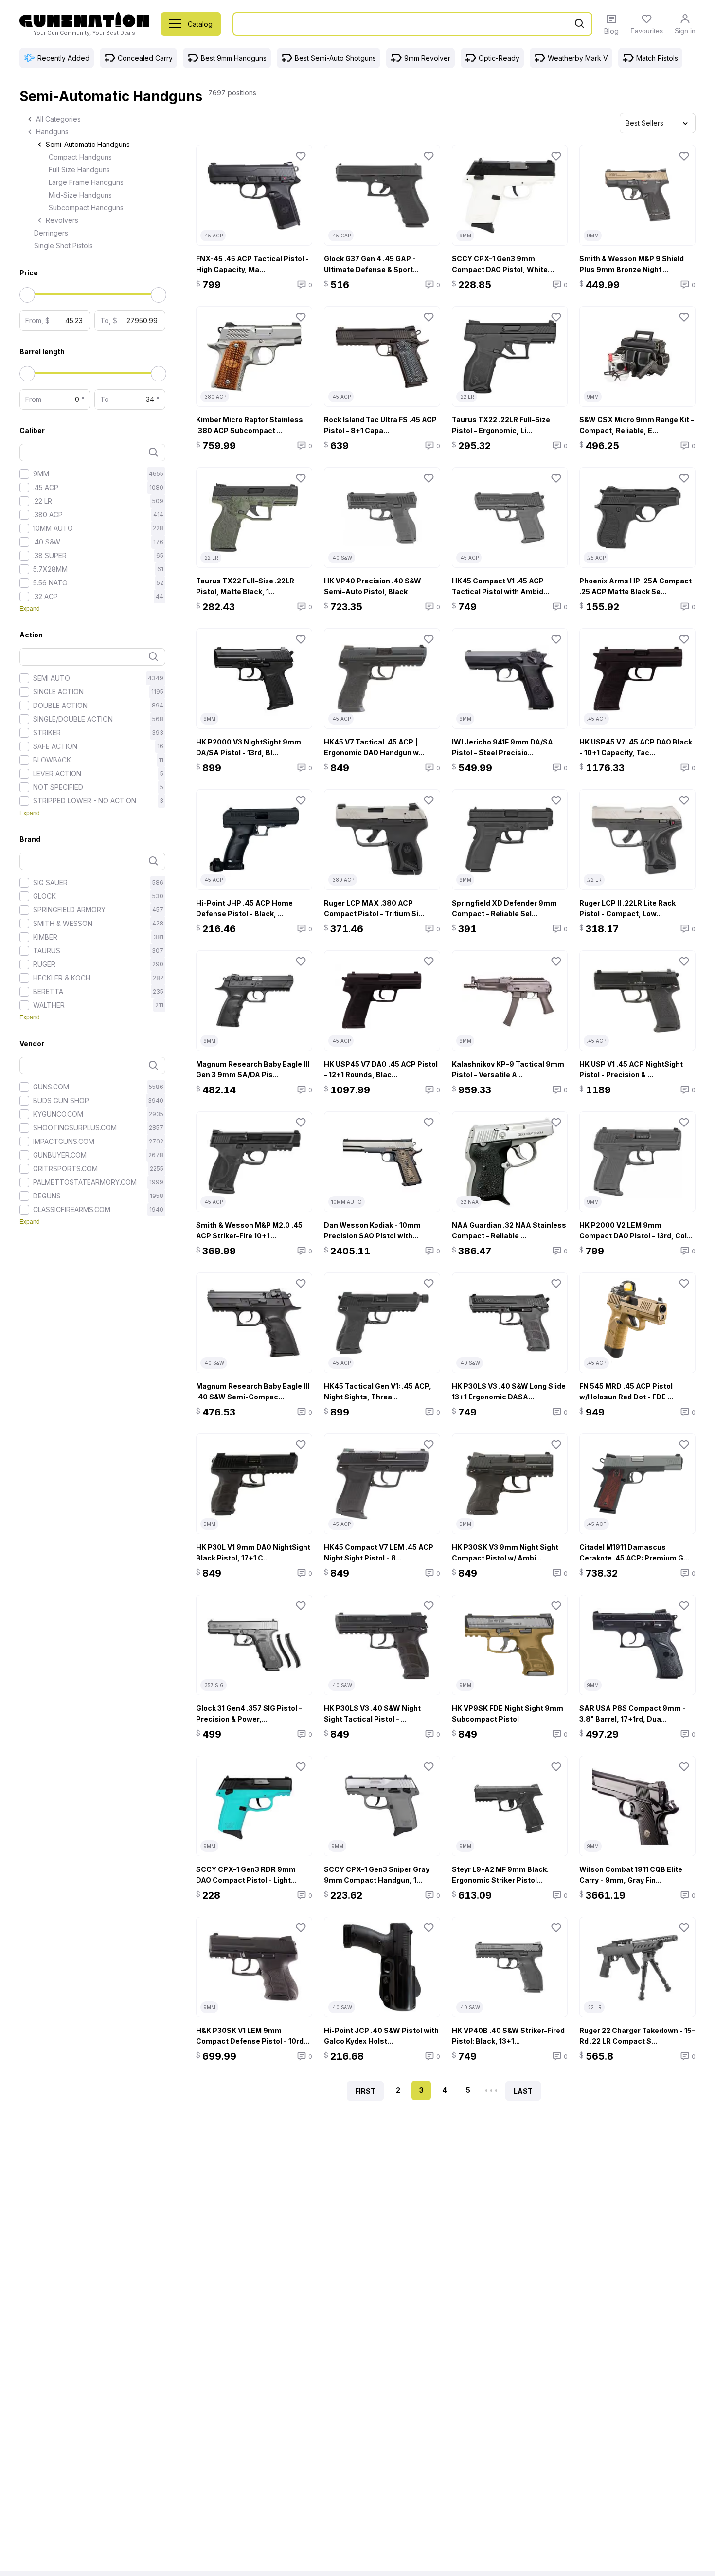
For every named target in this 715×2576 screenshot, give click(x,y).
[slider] (22, 290)
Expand (30, 609)
